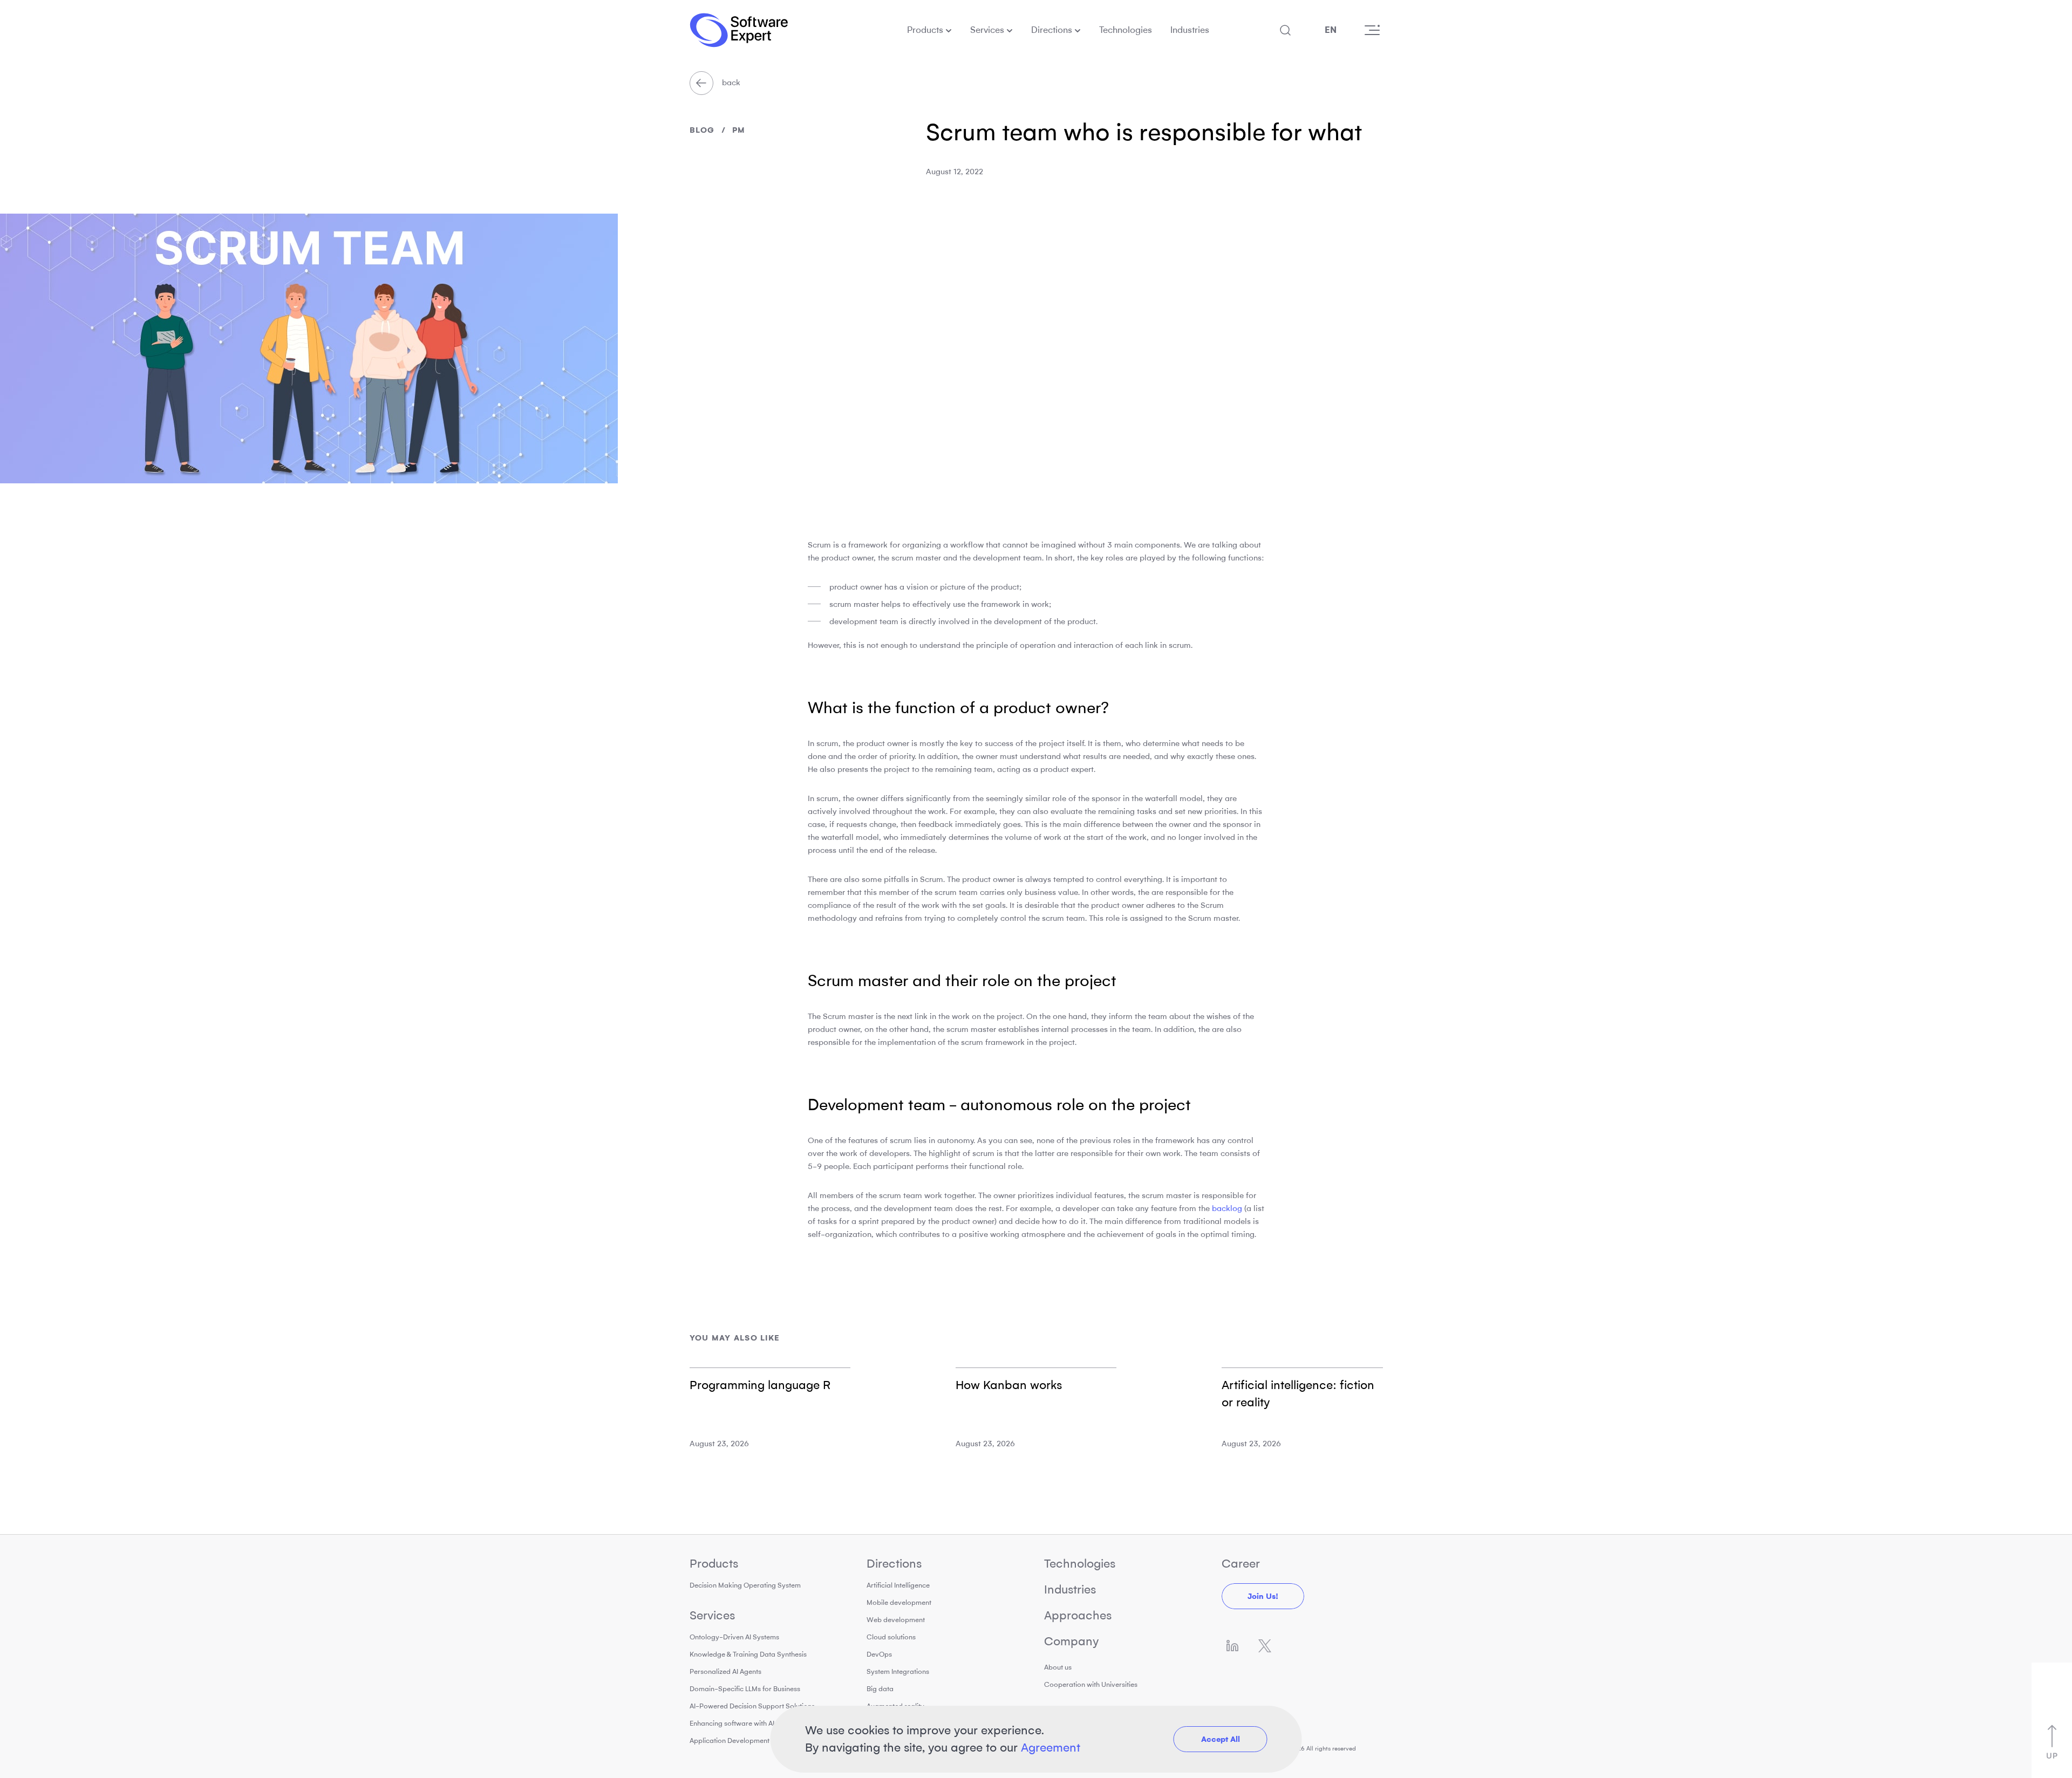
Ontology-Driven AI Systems (734, 1637)
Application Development (730, 1741)
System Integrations (898, 1671)
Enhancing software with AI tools (741, 1723)
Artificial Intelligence (898, 1585)
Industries (1190, 30)
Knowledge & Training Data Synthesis (748, 1654)
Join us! (1263, 1596)
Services (987, 30)
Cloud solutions (891, 1637)
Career (1241, 1564)
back (730, 83)
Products (925, 30)
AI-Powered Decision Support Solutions (752, 1706)
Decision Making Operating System (745, 1585)
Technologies (1126, 30)
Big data (880, 1689)
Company (1071, 1641)
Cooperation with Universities (1091, 1684)
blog (702, 130)
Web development (896, 1620)
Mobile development (899, 1602)
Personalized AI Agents (725, 1671)
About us (1058, 1667)
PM (739, 130)
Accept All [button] (1221, 1739)
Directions (1052, 30)
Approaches (1078, 1615)
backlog (1227, 1208)
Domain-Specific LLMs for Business (745, 1689)
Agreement (1051, 1748)
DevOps (879, 1654)
